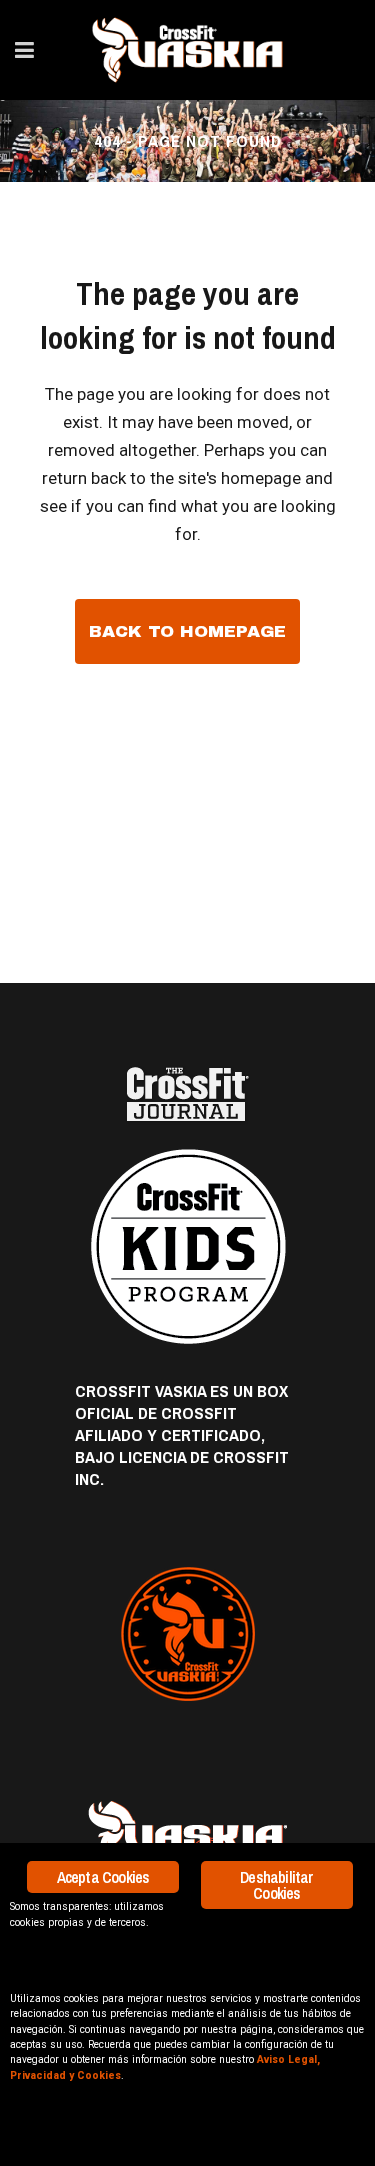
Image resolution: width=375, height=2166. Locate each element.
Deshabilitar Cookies (276, 1885)
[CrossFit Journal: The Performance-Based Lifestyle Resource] (187, 1094)
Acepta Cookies (103, 1877)
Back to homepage (187, 631)
